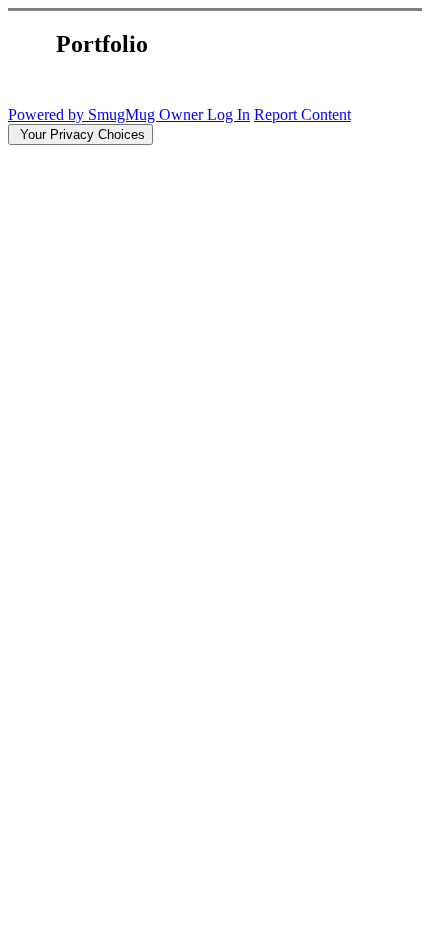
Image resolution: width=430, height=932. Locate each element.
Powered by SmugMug (83, 114)
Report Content (302, 114)
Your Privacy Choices (80, 134)
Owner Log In (204, 114)
